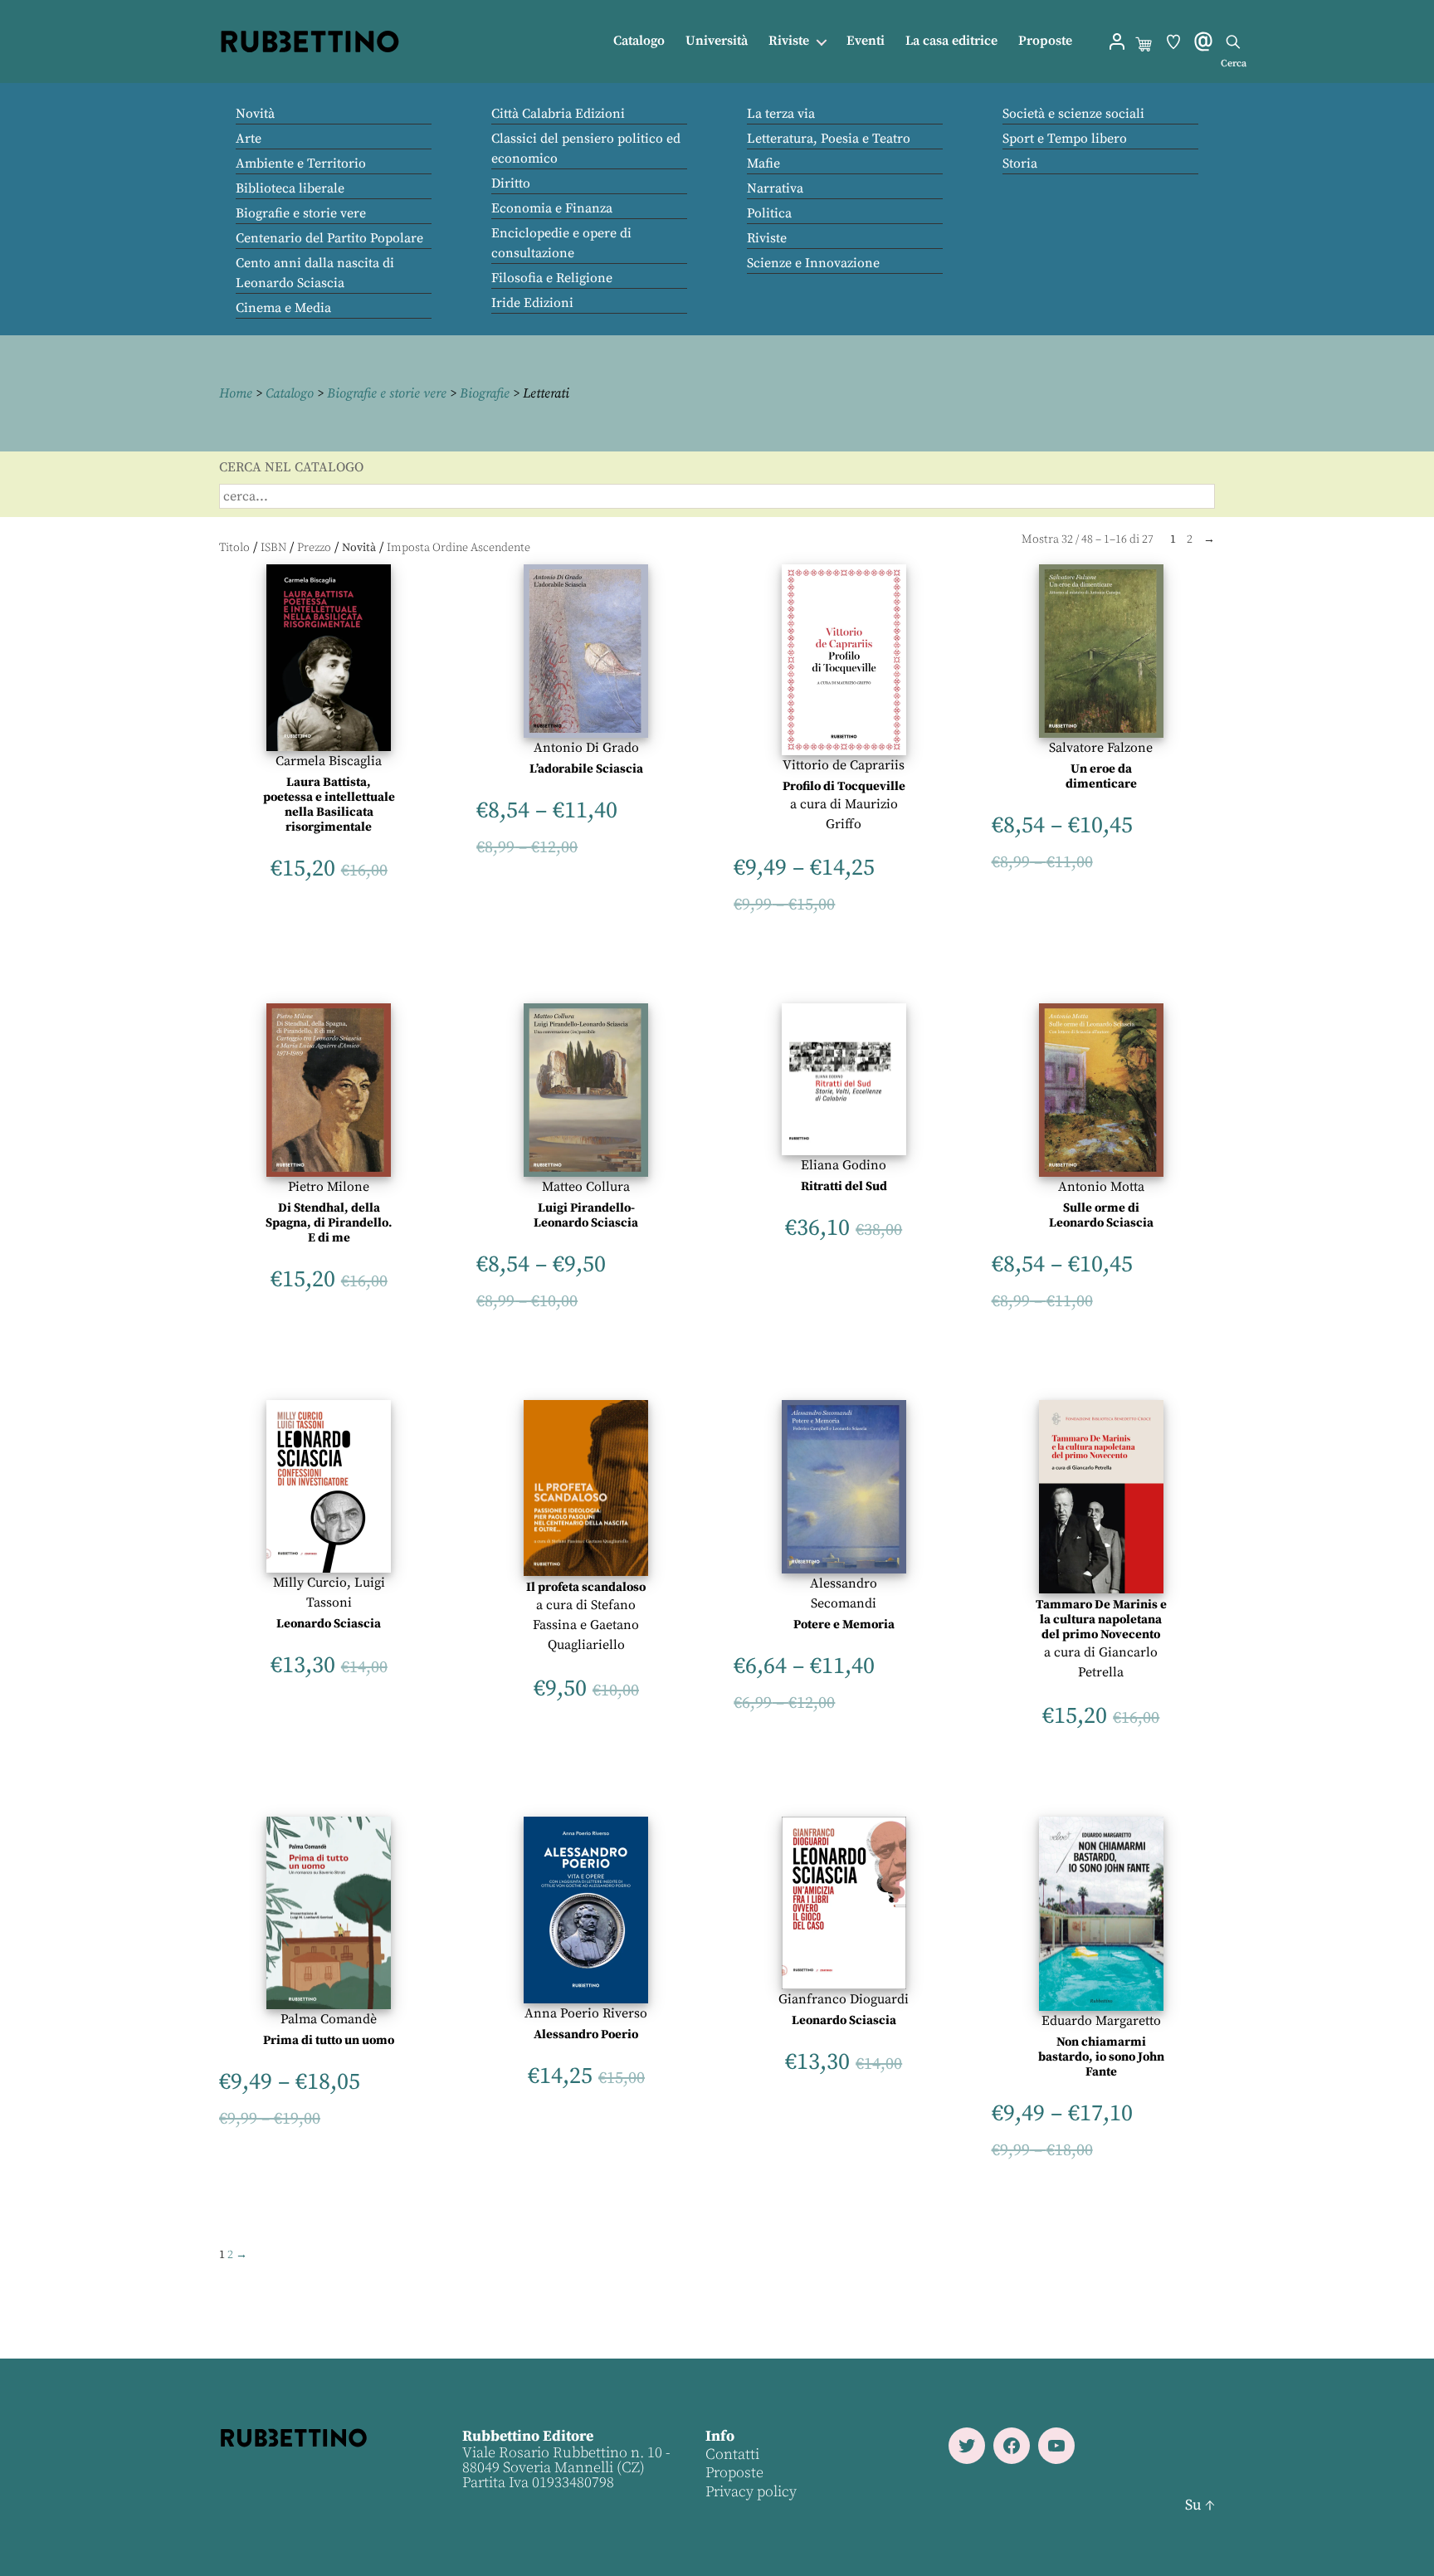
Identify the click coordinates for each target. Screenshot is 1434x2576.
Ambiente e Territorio (301, 163)
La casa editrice (951, 41)
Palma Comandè (329, 2019)
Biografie (485, 393)
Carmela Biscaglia (329, 761)
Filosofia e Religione (552, 278)
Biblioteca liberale (290, 188)
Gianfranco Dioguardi (844, 1999)
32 (1067, 539)
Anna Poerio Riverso (586, 2013)
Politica (769, 213)
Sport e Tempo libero (1065, 139)
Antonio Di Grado (586, 748)
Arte (249, 139)
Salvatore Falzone (1101, 748)
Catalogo (639, 41)
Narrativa (775, 188)
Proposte (1045, 41)
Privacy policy (751, 2491)
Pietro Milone (329, 1187)
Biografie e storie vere (301, 213)
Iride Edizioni (532, 303)
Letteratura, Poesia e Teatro (829, 139)
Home (236, 393)
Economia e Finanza (552, 208)
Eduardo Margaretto (1101, 2021)
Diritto (511, 183)
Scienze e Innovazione (813, 263)
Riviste (789, 41)
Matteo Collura (586, 1187)
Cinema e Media (283, 308)
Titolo (234, 548)
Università (717, 41)
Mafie (763, 163)
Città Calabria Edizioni (558, 114)
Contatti (732, 2454)
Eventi (866, 41)
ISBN (273, 548)
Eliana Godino (844, 1165)
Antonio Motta (1101, 1187)
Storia (1020, 163)
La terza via (781, 114)
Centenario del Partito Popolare (329, 238)
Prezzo (314, 548)
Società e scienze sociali (1073, 114)
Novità (255, 114)
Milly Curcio (310, 1583)
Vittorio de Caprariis (844, 765)
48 (1087, 539)
